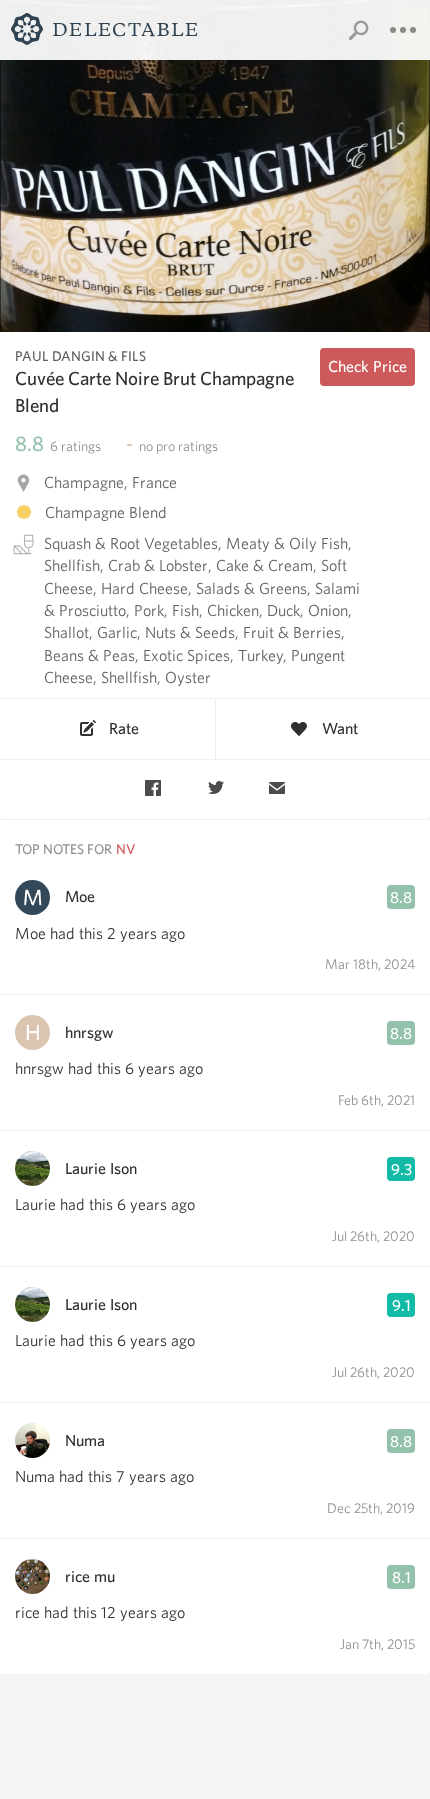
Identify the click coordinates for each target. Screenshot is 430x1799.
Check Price (367, 366)
